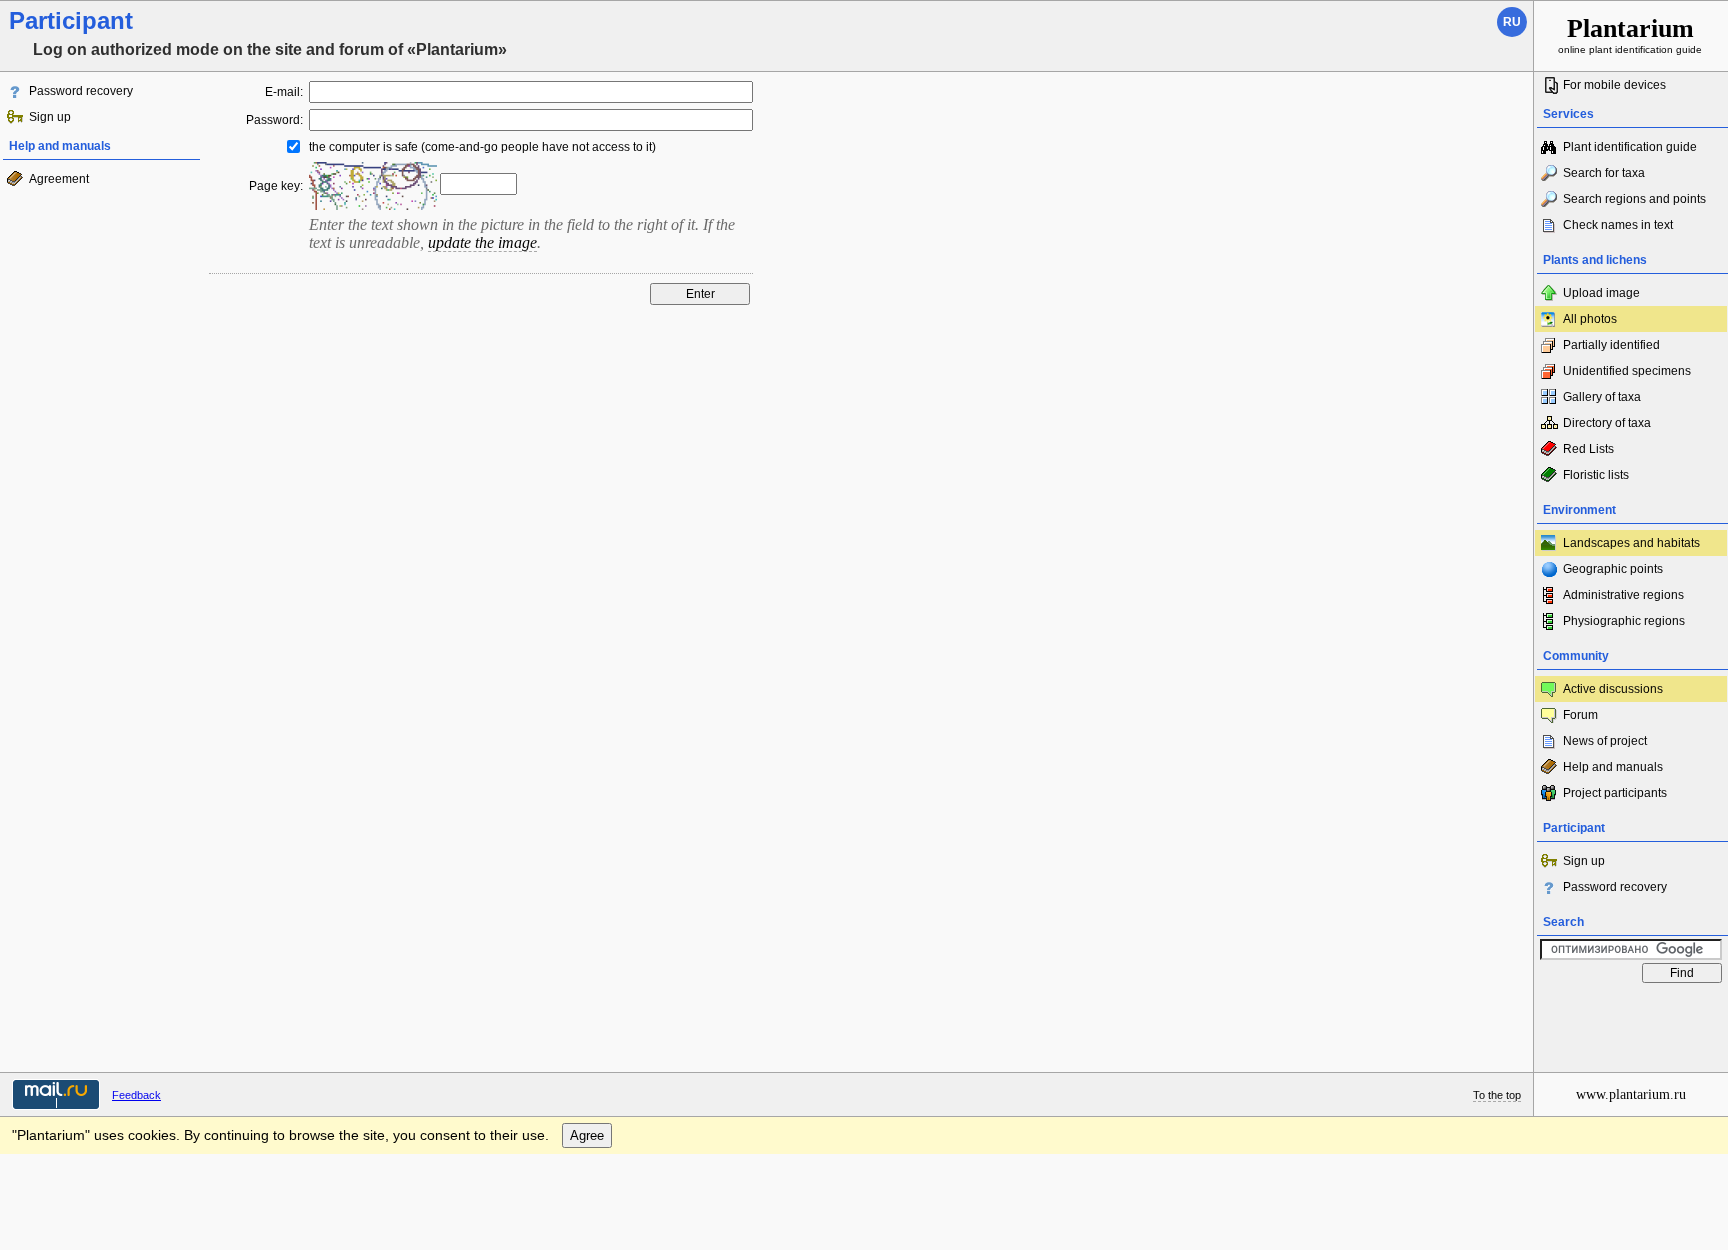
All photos (1590, 319)
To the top (1497, 1095)
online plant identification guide (1630, 34)
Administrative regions (1623, 595)
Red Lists (1588, 449)
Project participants (1615, 793)
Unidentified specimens (1627, 371)
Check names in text (1618, 225)
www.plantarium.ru (1631, 1094)
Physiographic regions (1624, 621)
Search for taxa (1604, 173)
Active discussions (1613, 689)
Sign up (50, 117)
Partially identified (1611, 345)
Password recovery (81, 91)
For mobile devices (1614, 85)
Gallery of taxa (1602, 397)
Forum (1580, 715)
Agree (587, 1135)
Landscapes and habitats (1631, 543)
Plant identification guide (1630, 147)
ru (1512, 22)
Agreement (59, 179)
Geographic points (1613, 569)
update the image (482, 242)
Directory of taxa (1607, 423)
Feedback (136, 1095)
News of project (1605, 741)
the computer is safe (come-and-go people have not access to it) (482, 147)
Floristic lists (1596, 475)
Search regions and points (1634, 199)
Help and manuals (1613, 767)
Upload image (1601, 293)
